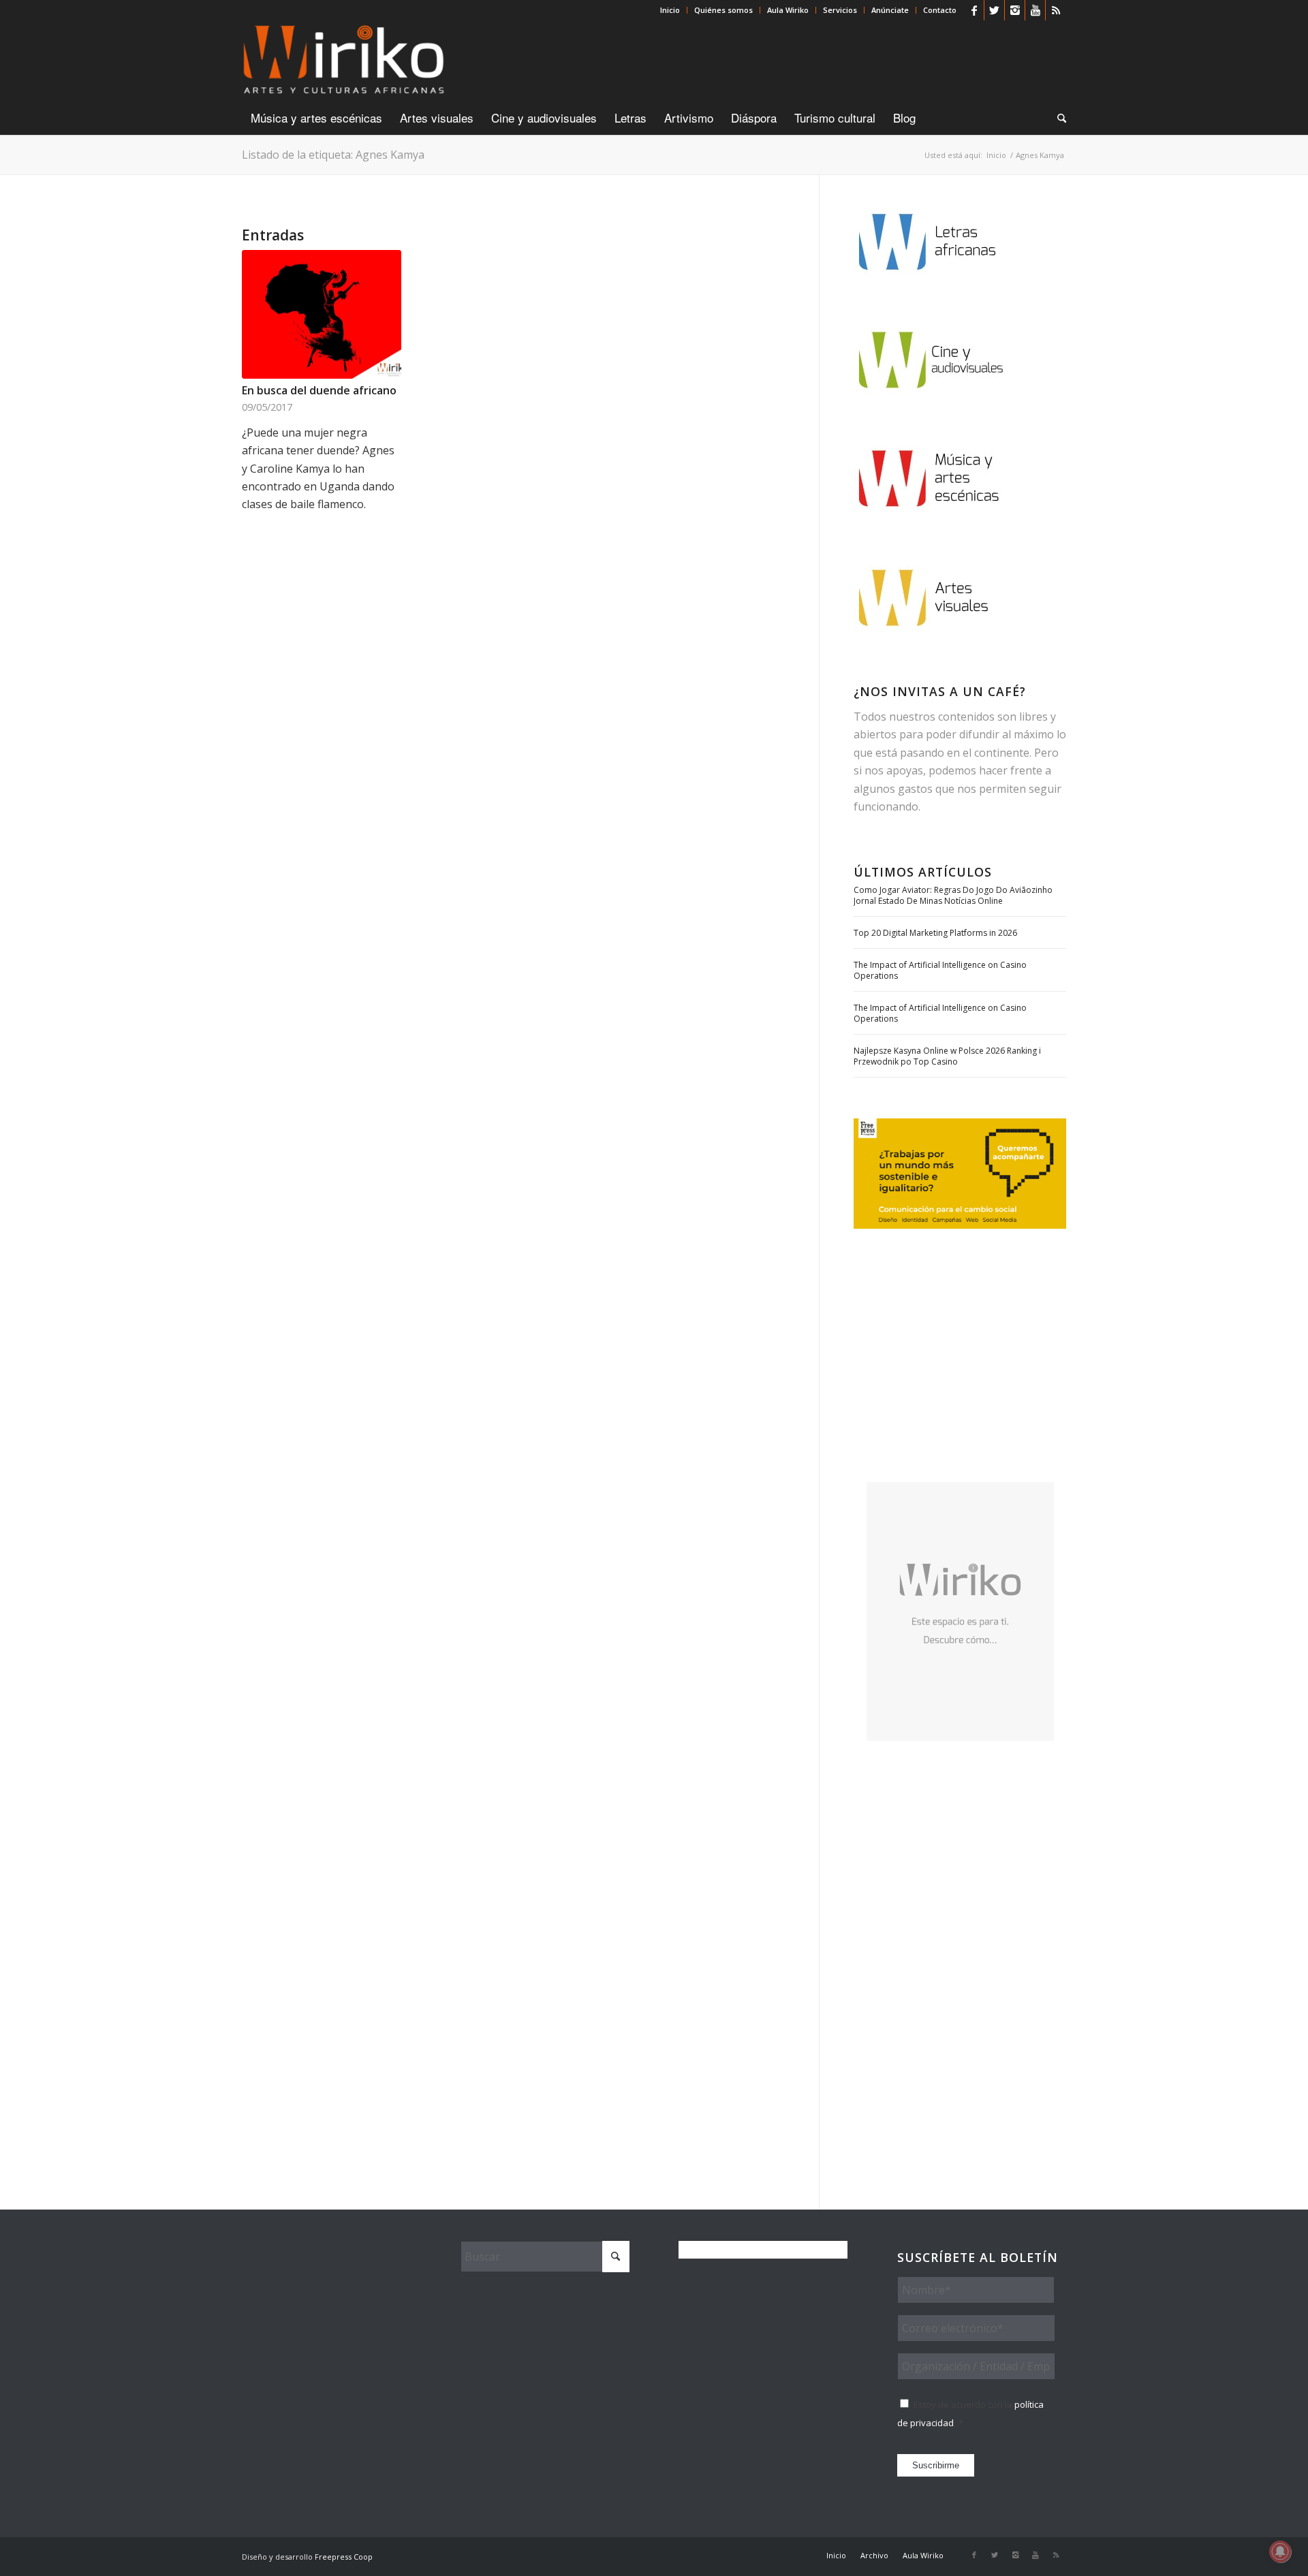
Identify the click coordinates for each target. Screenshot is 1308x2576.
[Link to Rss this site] (1056, 10)
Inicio (670, 10)
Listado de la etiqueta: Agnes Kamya (333, 155)
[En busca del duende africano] (322, 314)
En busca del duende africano (319, 390)
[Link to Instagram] (1015, 10)
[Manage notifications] (1280, 2551)
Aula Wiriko (788, 10)
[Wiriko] (344, 61)
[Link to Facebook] (974, 10)
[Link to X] (994, 10)
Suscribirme (936, 2465)
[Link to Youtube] (1035, 10)
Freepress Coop (344, 2557)
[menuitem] (670, 10)
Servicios (840, 10)
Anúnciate (890, 10)
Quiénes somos (723, 10)
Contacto (940, 10)
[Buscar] (1057, 118)
